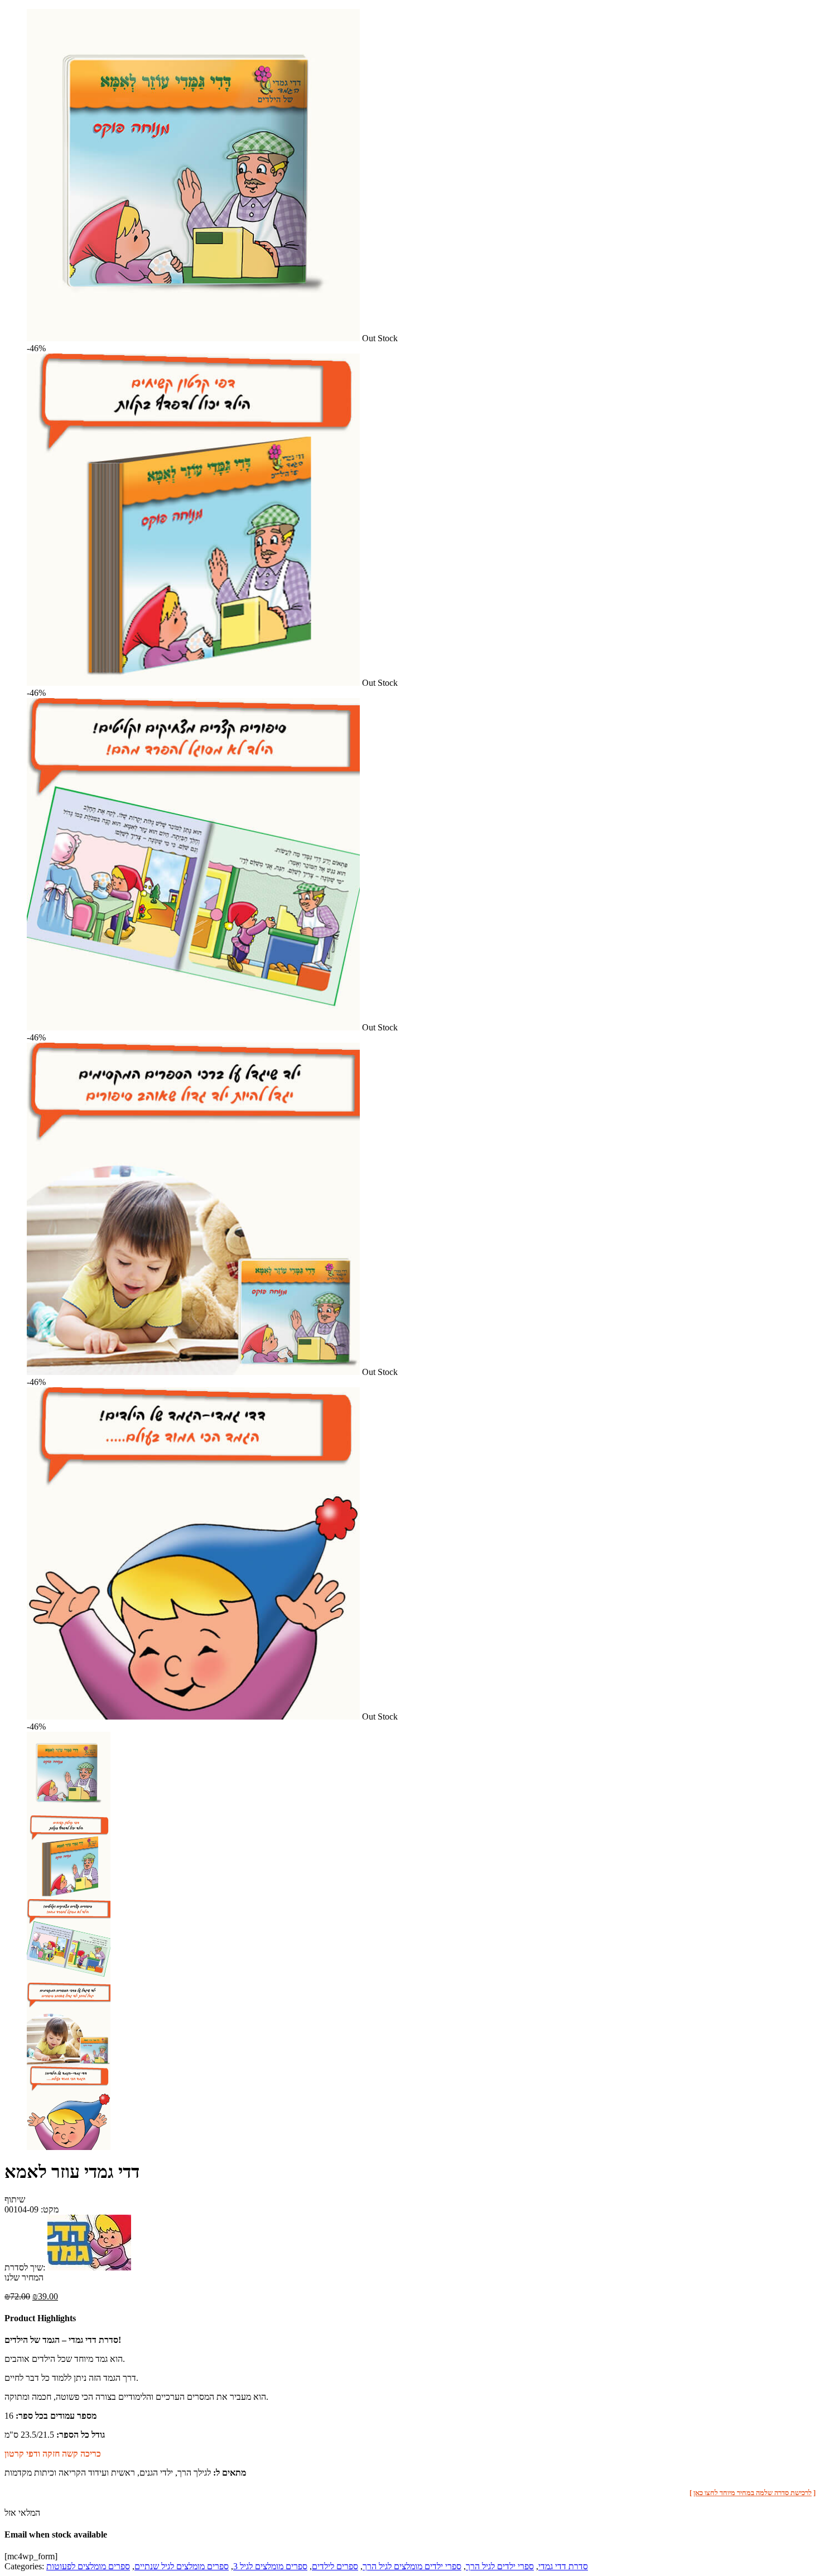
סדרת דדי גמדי (563, 2566)
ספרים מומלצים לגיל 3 (270, 2566)
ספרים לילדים (335, 2566)
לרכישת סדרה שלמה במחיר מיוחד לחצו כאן (753, 2493)
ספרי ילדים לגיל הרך (500, 2566)
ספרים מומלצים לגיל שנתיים (182, 2566)
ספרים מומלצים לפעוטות (88, 2566)
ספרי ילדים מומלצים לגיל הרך (412, 2566)
